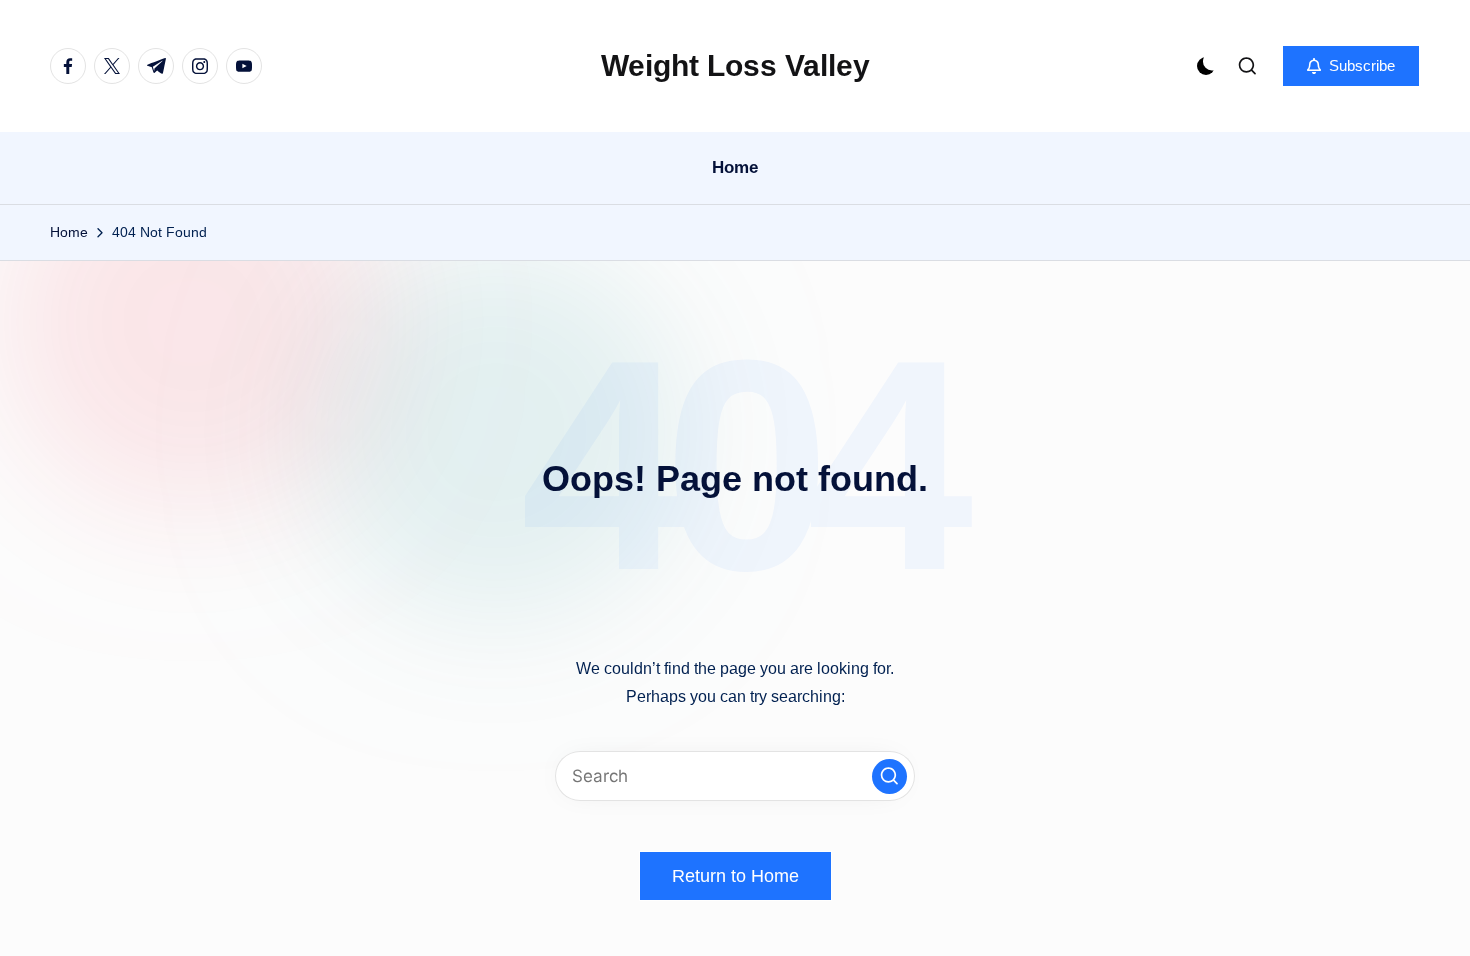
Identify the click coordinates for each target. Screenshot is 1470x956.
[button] (1351, 66)
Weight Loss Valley (735, 65)
